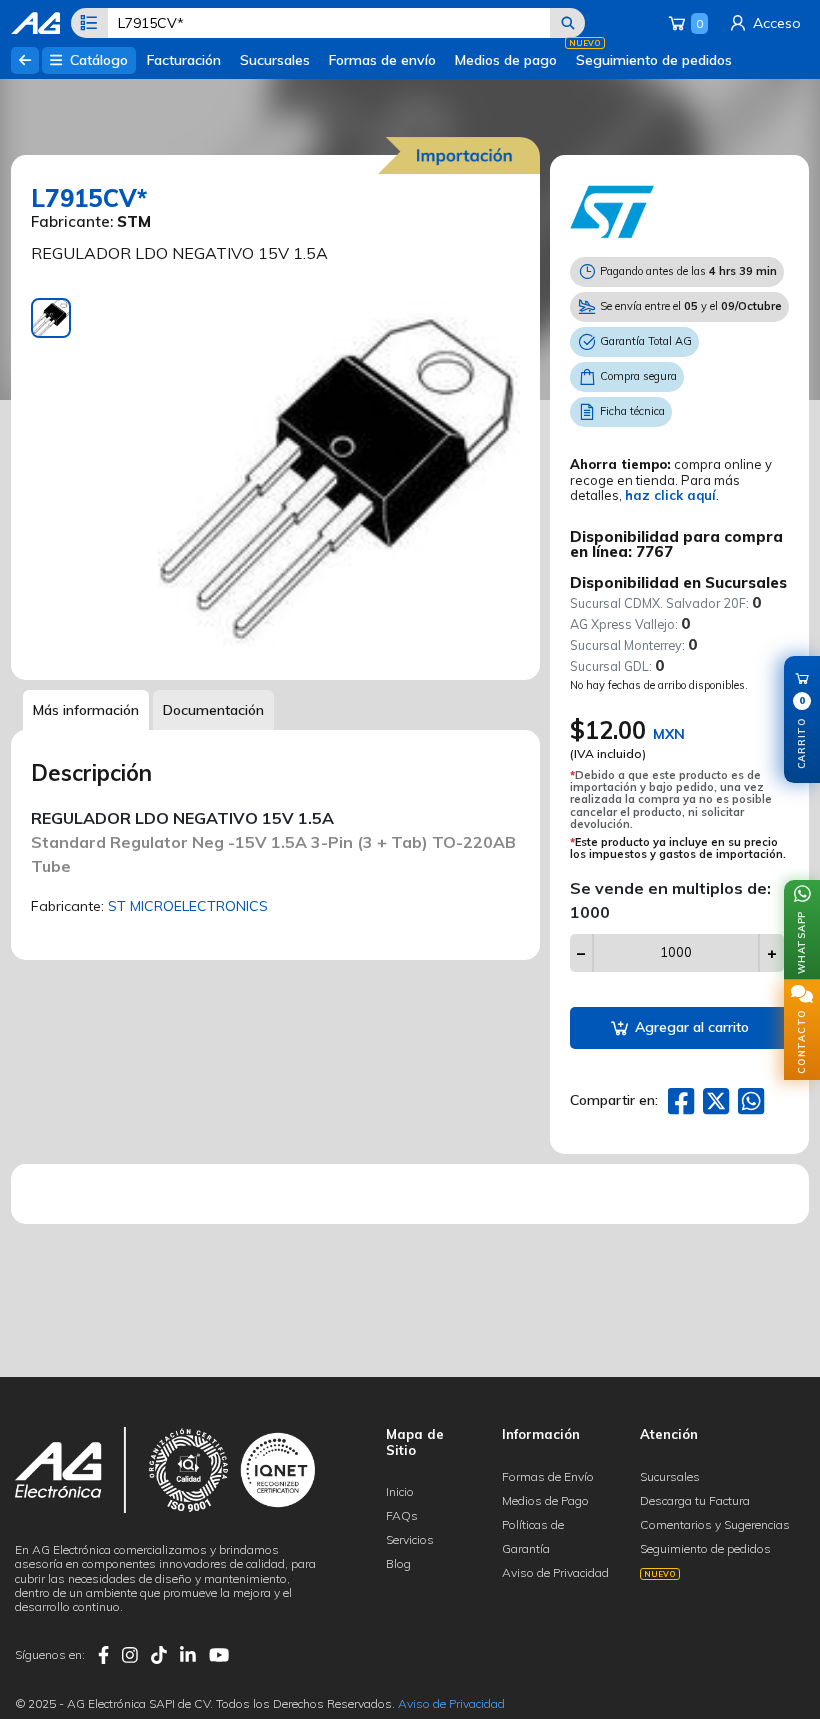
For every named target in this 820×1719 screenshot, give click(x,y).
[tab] (51, 318)
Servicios (410, 1539)
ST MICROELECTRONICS (188, 906)
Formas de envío (382, 60)
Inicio (400, 1491)
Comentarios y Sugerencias (715, 1524)
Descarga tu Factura (695, 1500)
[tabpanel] (339, 479)
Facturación (184, 60)
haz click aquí (670, 495)
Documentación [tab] (213, 710)
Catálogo (97, 60)
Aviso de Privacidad (555, 1572)
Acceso (775, 23)
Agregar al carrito (690, 1027)
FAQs (402, 1515)
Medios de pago (506, 60)
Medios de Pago (545, 1500)
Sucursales (275, 60)
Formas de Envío (548, 1476)
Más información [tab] (86, 710)
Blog (398, 1563)
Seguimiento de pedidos (654, 60)
